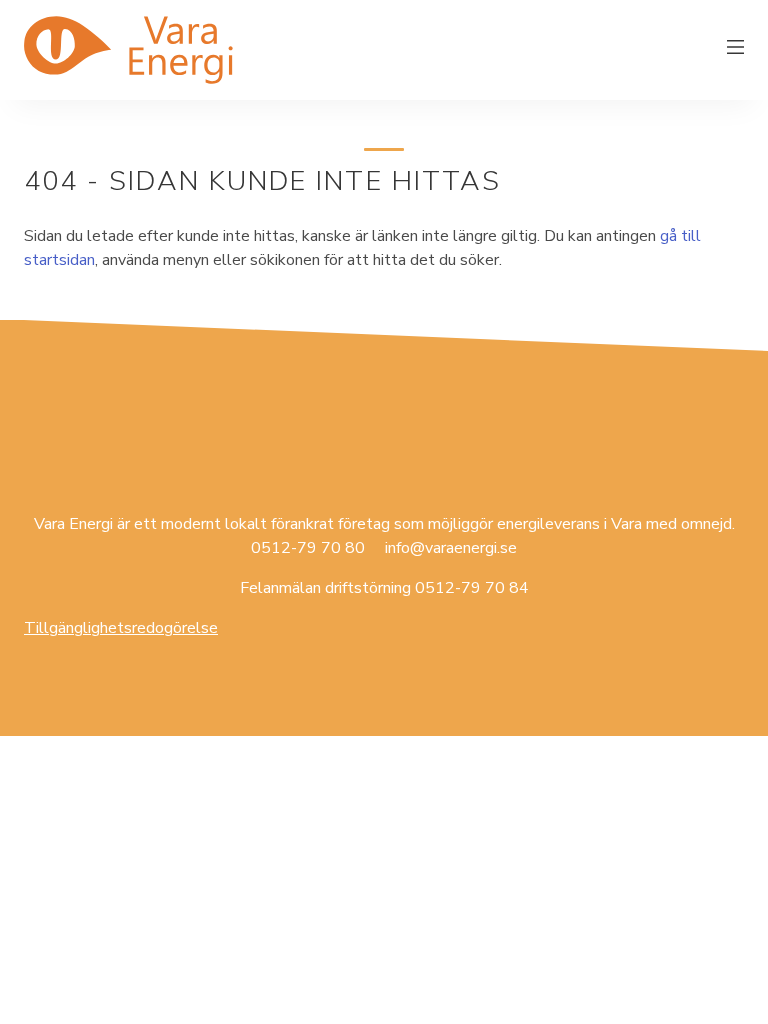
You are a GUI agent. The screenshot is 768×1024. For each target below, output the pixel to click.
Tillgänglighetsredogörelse (121, 628)
